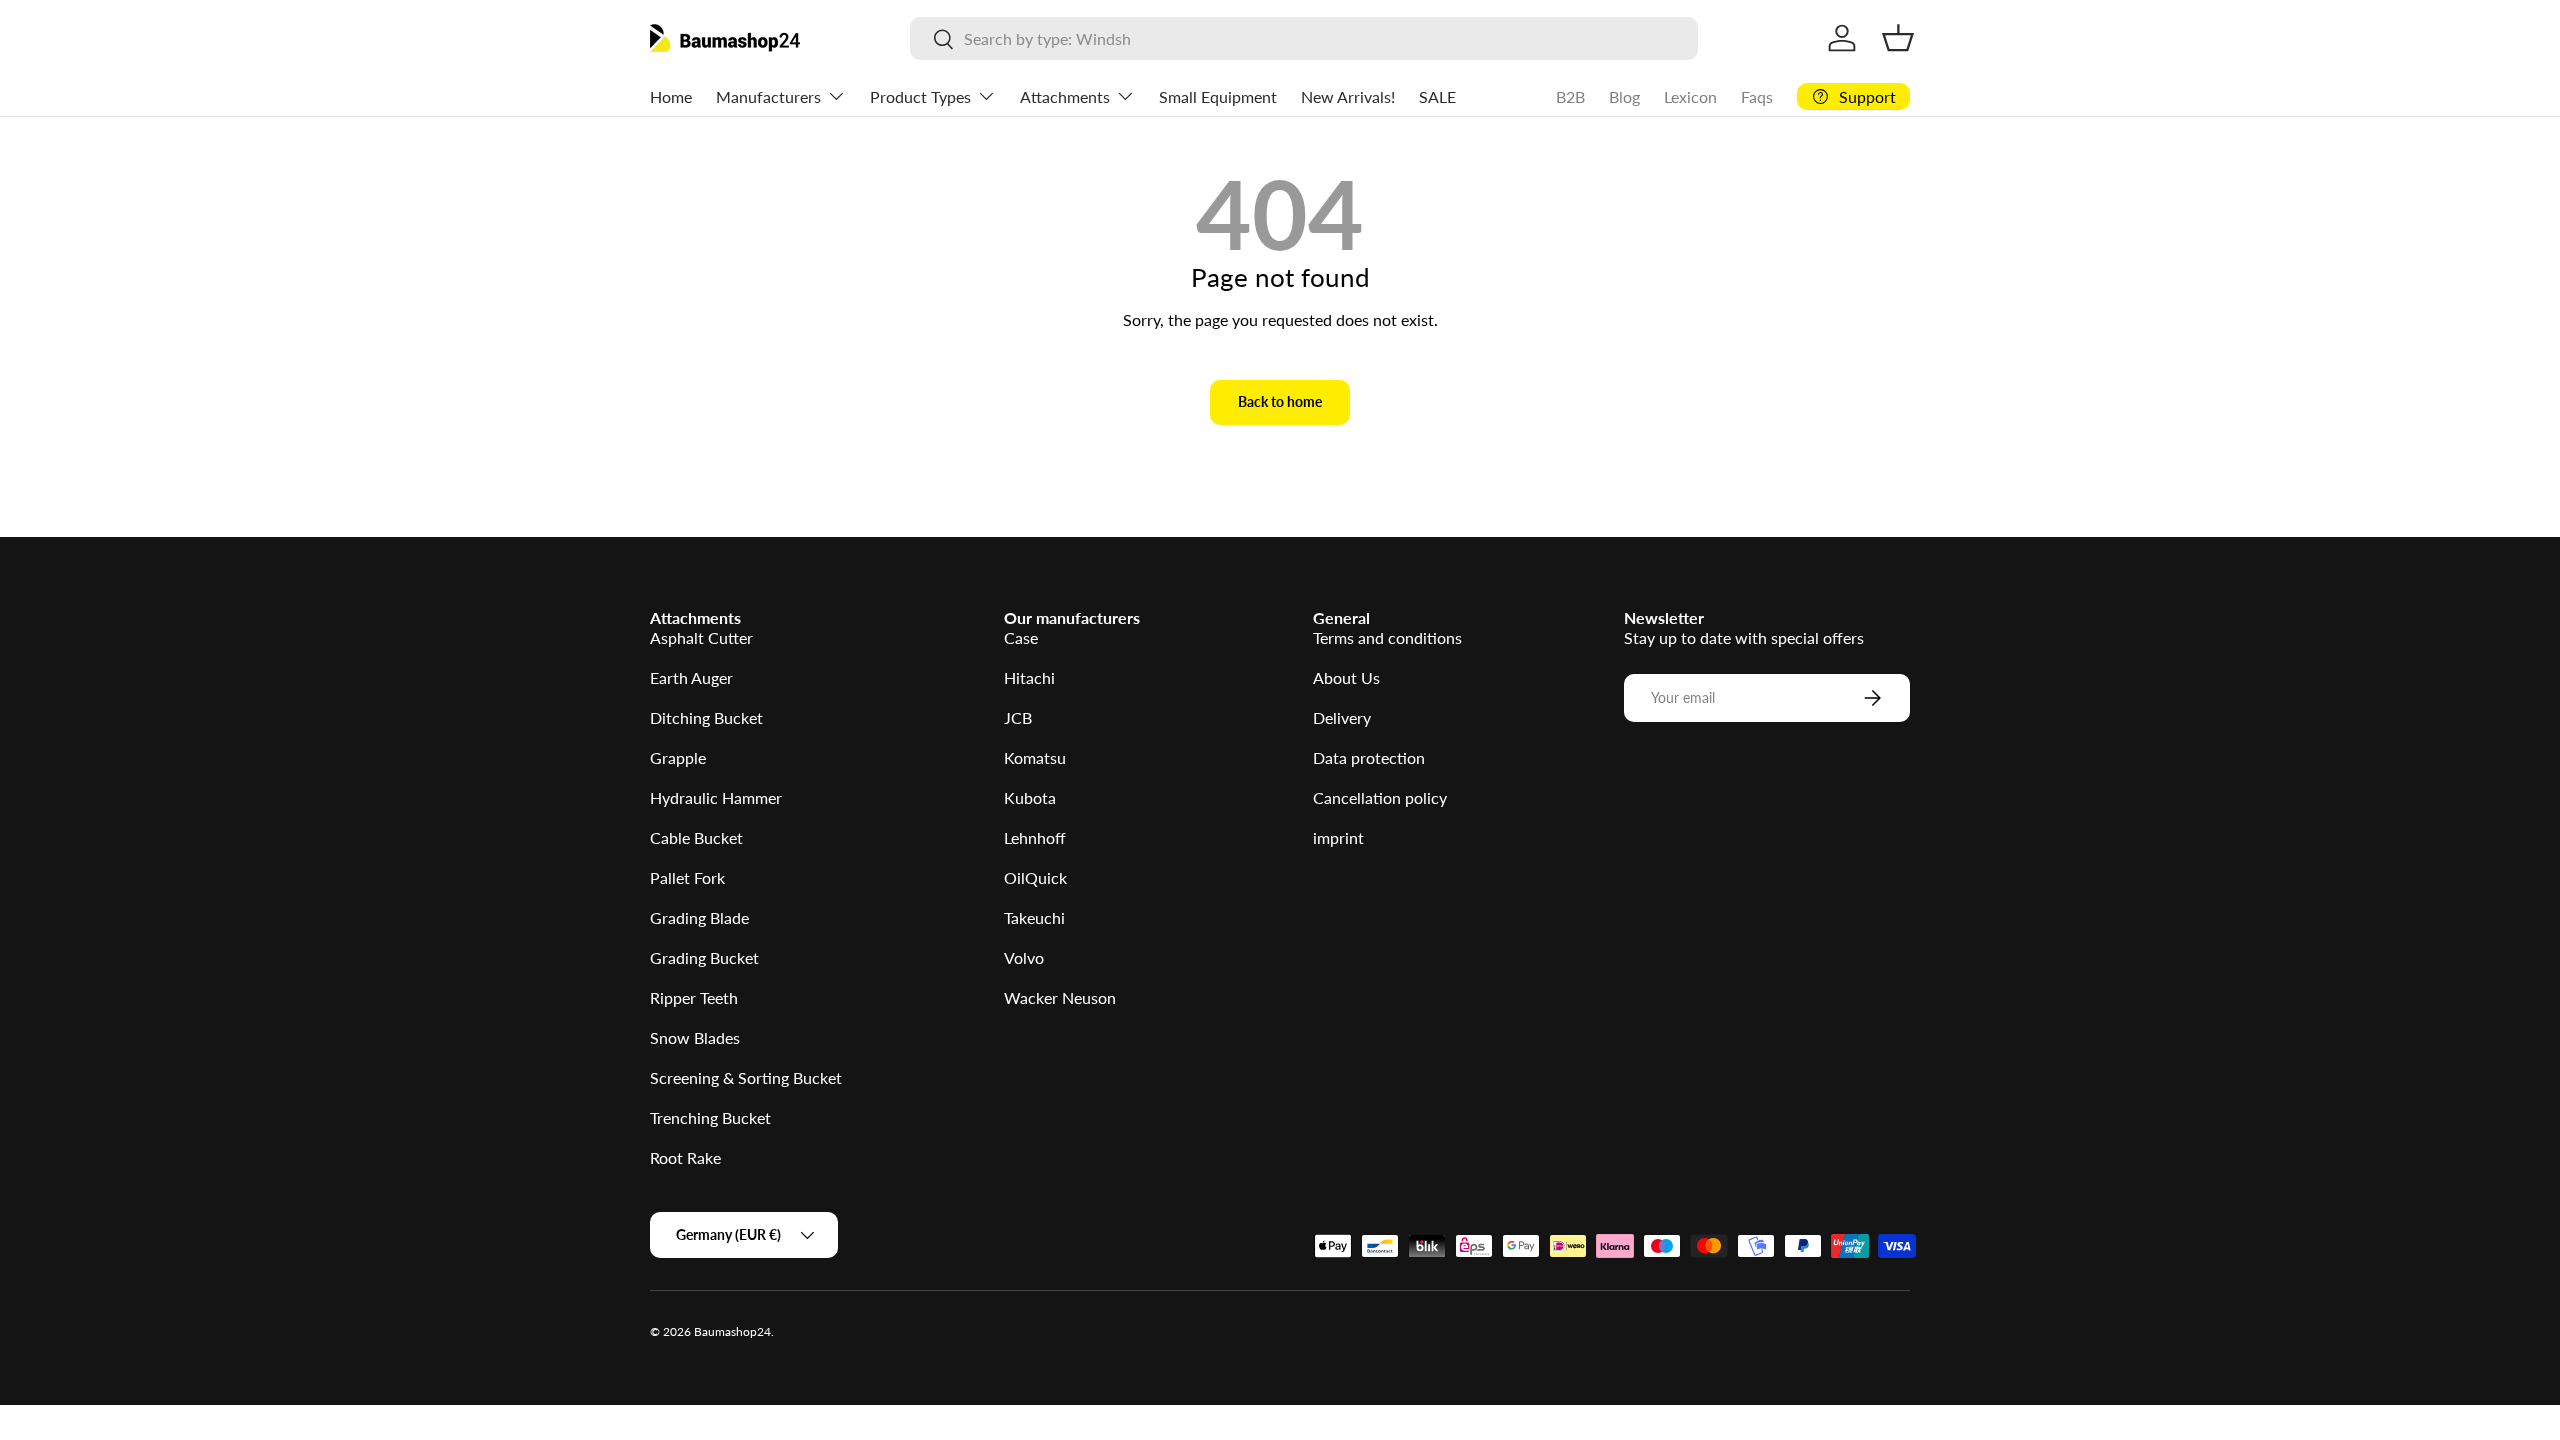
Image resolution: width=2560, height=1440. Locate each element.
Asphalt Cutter (701, 637)
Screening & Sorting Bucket (746, 1077)
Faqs (1757, 96)
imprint (1338, 837)
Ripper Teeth (694, 997)
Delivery (1342, 717)
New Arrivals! (1348, 96)
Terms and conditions (1387, 637)
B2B (1570, 96)
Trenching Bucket (710, 1117)
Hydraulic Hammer (716, 797)
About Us (1346, 677)
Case (1021, 637)
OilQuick (1035, 877)
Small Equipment (1218, 96)
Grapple (678, 757)
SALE (1437, 96)
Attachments (1065, 96)
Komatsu (1035, 757)
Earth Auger (691, 677)
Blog (1624, 96)
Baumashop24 (732, 1331)
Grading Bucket (704, 957)
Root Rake (685, 1157)
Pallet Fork (687, 877)
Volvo (1024, 957)
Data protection (1369, 757)
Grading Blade (699, 917)
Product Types (920, 96)
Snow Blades (695, 1037)
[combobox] (1303, 38)
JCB (1018, 717)
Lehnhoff (1035, 837)
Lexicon (1690, 96)
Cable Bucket (696, 837)
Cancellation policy (1380, 797)
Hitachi (1029, 677)
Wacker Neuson (1060, 997)
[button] (1898, 38)
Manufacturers (768, 96)
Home (671, 96)
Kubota (1030, 797)
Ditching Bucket (706, 717)
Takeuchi (1034, 917)
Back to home (1280, 401)
